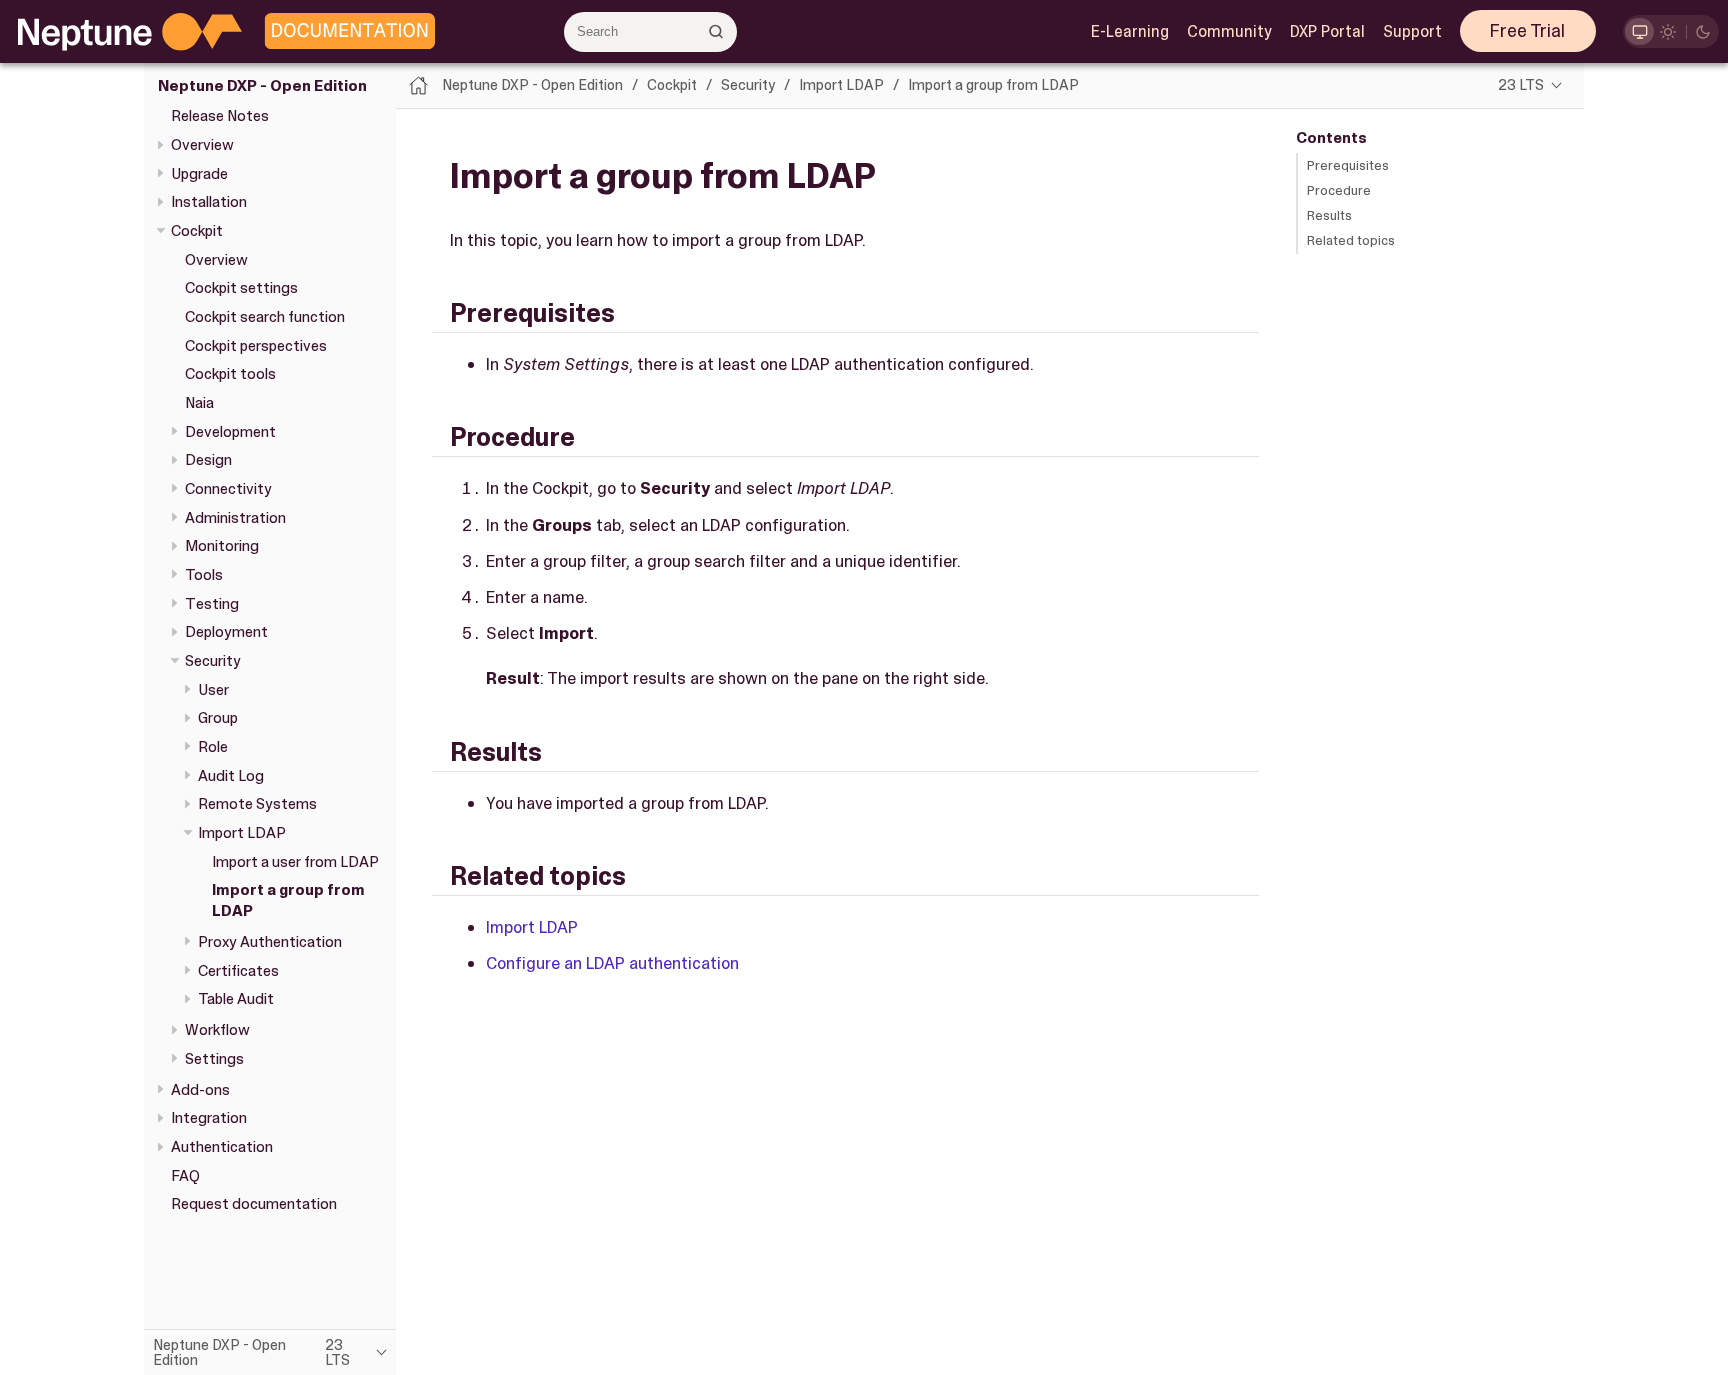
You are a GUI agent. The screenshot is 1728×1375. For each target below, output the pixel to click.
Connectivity (228, 489)
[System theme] (1639, 31)
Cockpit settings (241, 288)
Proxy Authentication (270, 942)
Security (213, 661)
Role (213, 747)
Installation (209, 202)
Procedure (1339, 190)
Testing (212, 604)
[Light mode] (1668, 31)
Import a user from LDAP (295, 862)
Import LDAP (242, 833)
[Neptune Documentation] (345, 32)
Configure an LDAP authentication (612, 963)
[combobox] (650, 32)
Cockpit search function (265, 317)
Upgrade (199, 174)
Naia (199, 403)
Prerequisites (1348, 165)
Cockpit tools (230, 374)
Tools (204, 575)
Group (218, 718)
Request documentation (254, 1204)
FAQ (185, 1176)
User (213, 690)
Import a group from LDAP (993, 85)
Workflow (217, 1030)
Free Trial (1527, 31)
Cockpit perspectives (256, 346)
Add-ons (200, 1090)
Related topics (1351, 240)
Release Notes (220, 116)
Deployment (226, 632)
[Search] (716, 31)
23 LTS (1521, 85)
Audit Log (231, 776)
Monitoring (222, 546)
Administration (235, 518)
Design (208, 460)
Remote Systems (257, 804)
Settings (214, 1059)
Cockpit (197, 231)
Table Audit (236, 999)
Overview (202, 145)
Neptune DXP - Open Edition (262, 86)
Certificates (238, 971)
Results (1329, 215)
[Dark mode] (1703, 31)
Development (230, 432)
